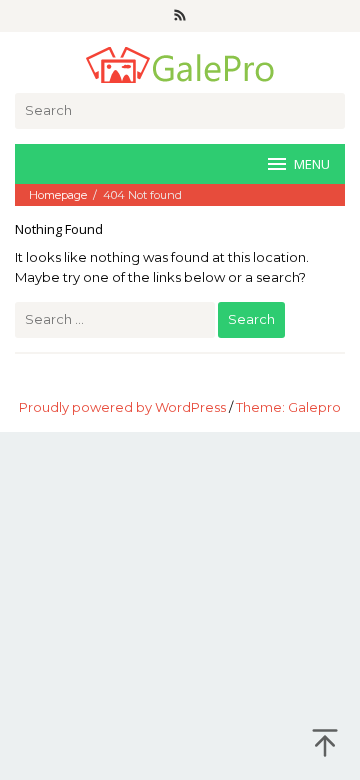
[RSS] (180, 16)
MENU (312, 164)
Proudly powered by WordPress (122, 407)
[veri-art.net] (180, 63)
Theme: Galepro (288, 407)
